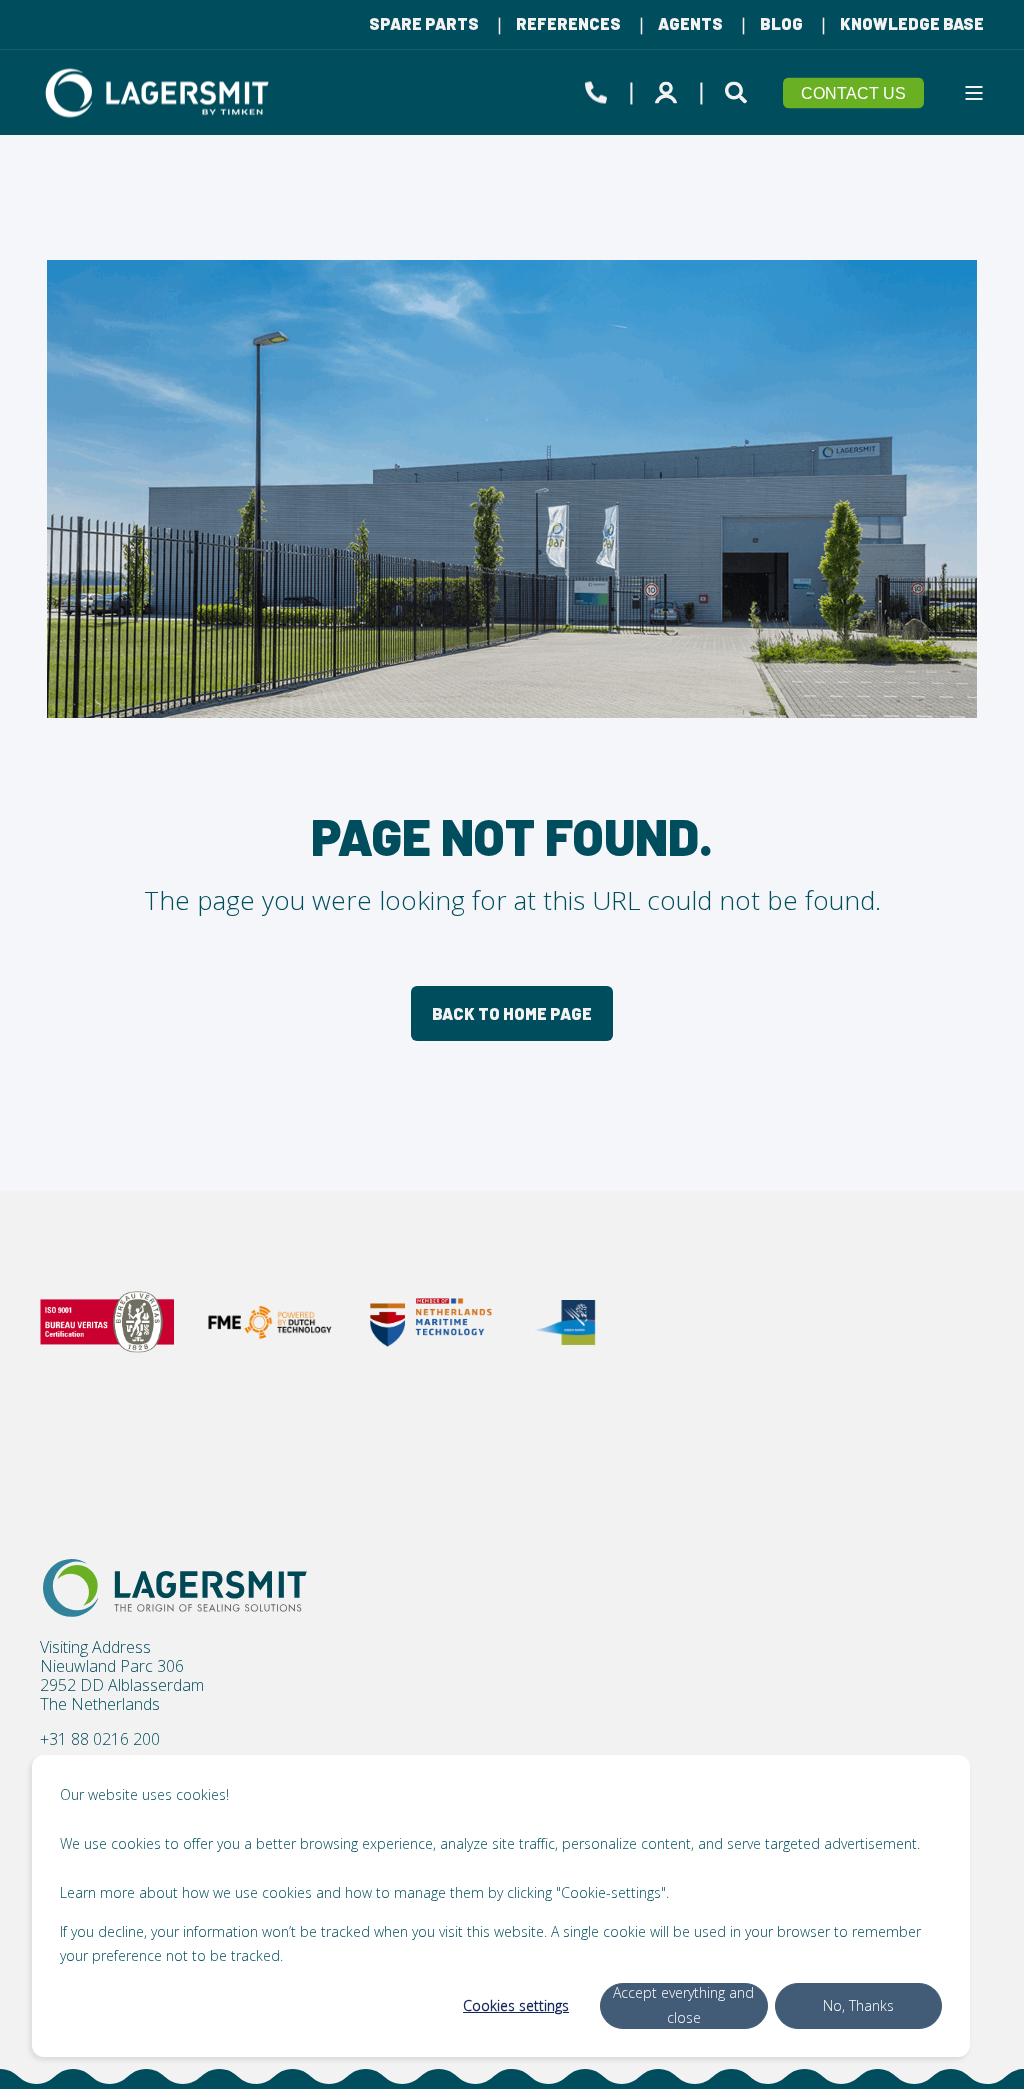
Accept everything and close (683, 2005)
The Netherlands (100, 1704)
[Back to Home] (160, 92)
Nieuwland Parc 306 (112, 1666)
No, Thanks (858, 2005)
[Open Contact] (596, 89)
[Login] (669, 89)
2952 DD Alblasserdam (122, 1685)
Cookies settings (516, 2005)
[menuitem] (424, 24)
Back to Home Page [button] (512, 1013)
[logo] (175, 1588)
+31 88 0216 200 (100, 1739)
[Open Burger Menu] (974, 93)
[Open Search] (739, 89)
